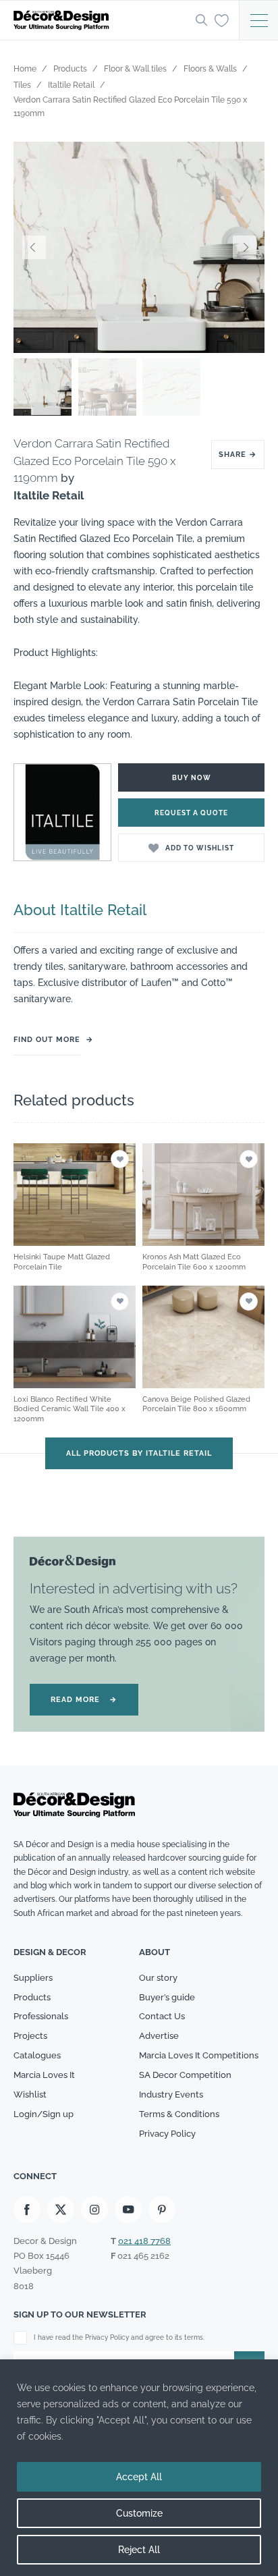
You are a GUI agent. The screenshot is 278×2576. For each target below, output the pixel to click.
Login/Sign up (44, 2114)
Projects (30, 2036)
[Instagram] (94, 2210)
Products (32, 1997)
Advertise (159, 2036)
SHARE (238, 455)
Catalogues (37, 2055)
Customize (139, 2513)
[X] (61, 2210)
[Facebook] (27, 2210)
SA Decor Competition (185, 2075)
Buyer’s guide (167, 1997)
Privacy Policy (167, 2134)
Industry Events (171, 2094)
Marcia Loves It (44, 2075)
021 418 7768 (144, 2241)
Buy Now (192, 778)
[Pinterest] (162, 2210)
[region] (139, 2468)
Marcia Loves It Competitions (199, 2055)
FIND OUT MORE (47, 1040)
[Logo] (101, 20)
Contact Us (162, 2016)
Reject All (139, 2550)
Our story (158, 1978)
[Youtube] (128, 2210)
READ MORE (84, 1700)
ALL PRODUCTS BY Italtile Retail (139, 1453)
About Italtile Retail (80, 910)
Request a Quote (191, 813)
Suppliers (33, 1978)
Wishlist (30, 2094)
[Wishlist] (222, 20)
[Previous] (34, 247)
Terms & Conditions (179, 2114)
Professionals (41, 2016)
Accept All (139, 2477)
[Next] (244, 247)
